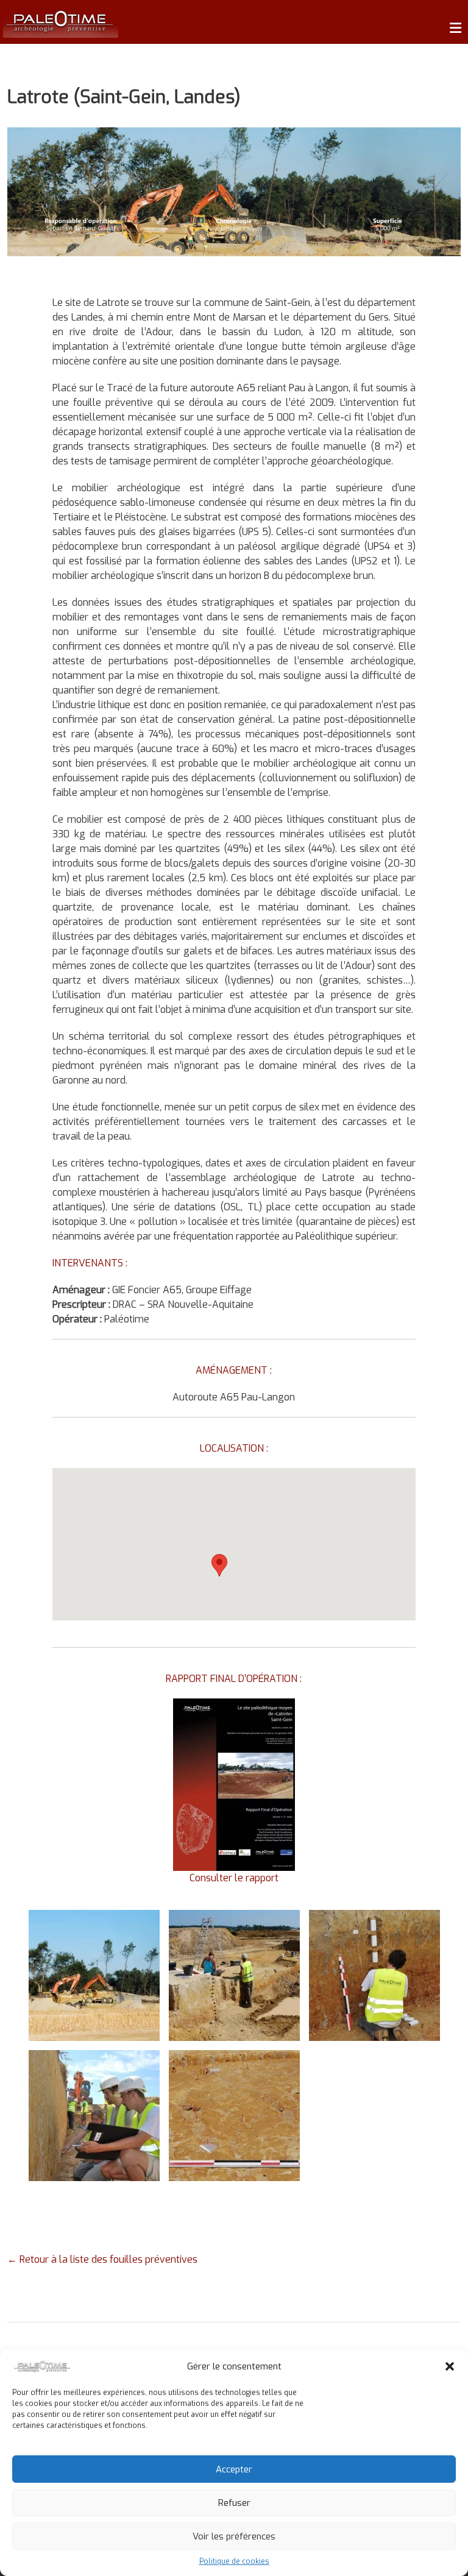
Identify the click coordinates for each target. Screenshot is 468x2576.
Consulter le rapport (234, 1878)
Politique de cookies (234, 2561)
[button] (450, 2366)
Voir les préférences (234, 2536)
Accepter (234, 2469)
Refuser (234, 2503)
